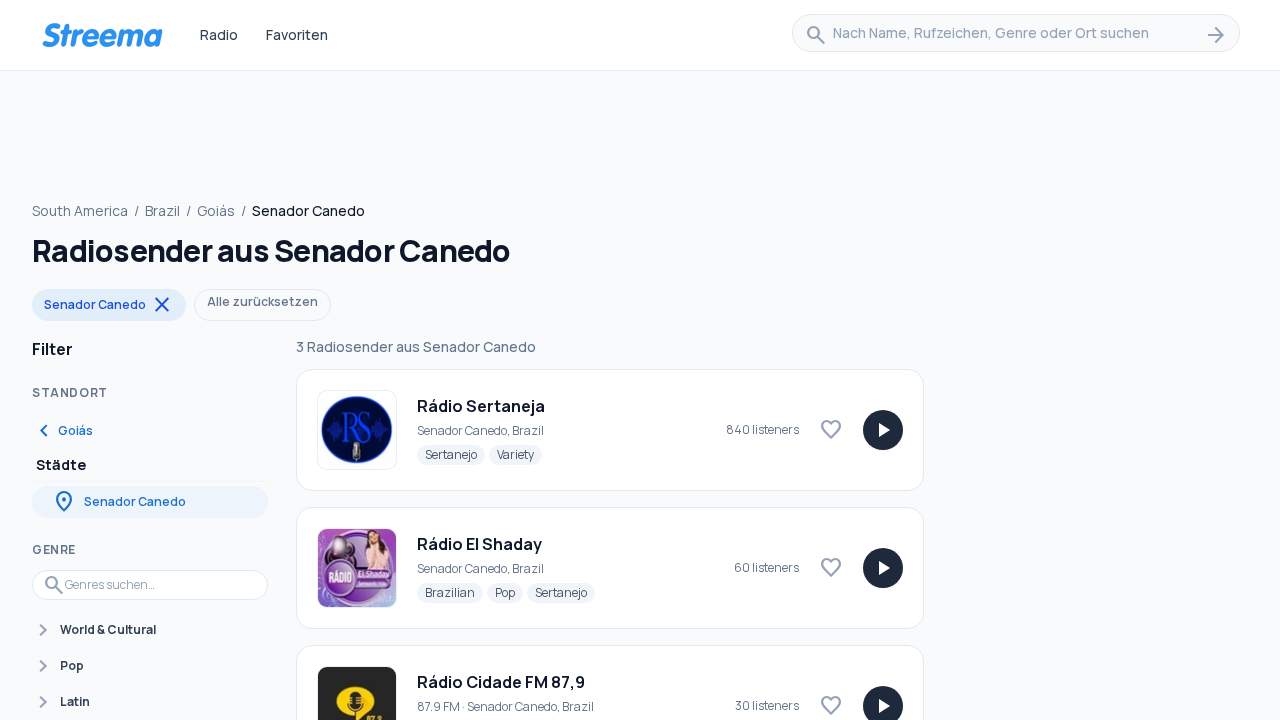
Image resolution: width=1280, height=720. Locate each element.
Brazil (162, 210)
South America (80, 210)
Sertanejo (455, 454)
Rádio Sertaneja (481, 406)
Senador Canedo (109, 305)
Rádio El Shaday (479, 544)
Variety (519, 454)
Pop (509, 592)
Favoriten (297, 34)
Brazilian (454, 592)
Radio (219, 34)
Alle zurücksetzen (262, 301)
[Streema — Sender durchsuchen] (102, 35)
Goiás (216, 210)
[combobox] (1016, 35)
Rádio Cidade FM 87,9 (501, 682)
